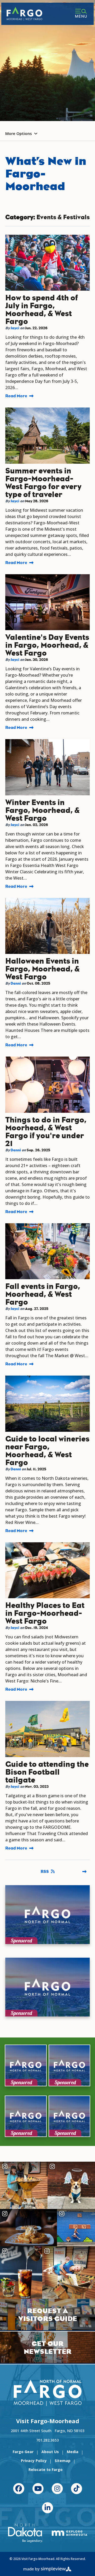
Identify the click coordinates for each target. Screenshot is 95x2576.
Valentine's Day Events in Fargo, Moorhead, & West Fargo (47, 645)
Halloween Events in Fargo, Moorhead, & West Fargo (42, 969)
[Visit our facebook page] (19, 2489)
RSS (45, 1871)
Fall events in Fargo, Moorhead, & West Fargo (43, 1294)
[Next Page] (84, 1872)
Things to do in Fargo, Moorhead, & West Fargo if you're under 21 (46, 1132)
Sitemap (63, 2461)
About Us (50, 2452)
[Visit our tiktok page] (77, 2489)
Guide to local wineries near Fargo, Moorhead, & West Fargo (47, 1451)
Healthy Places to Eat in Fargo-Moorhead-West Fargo (45, 1613)
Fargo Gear (23, 2452)
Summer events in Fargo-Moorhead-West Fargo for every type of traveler (43, 483)
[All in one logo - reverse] (48, 2393)
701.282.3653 (47, 2440)
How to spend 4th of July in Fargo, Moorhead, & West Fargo (42, 310)
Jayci (15, 328)
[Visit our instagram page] (57, 2489)
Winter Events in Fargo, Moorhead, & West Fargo (42, 810)
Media (73, 2452)
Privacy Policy (34, 2461)
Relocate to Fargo (46, 2470)
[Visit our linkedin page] (47, 2508)
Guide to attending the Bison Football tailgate (47, 1772)
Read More (16, 396)
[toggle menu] (81, 14)
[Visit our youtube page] (38, 2489)
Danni (16, 983)
